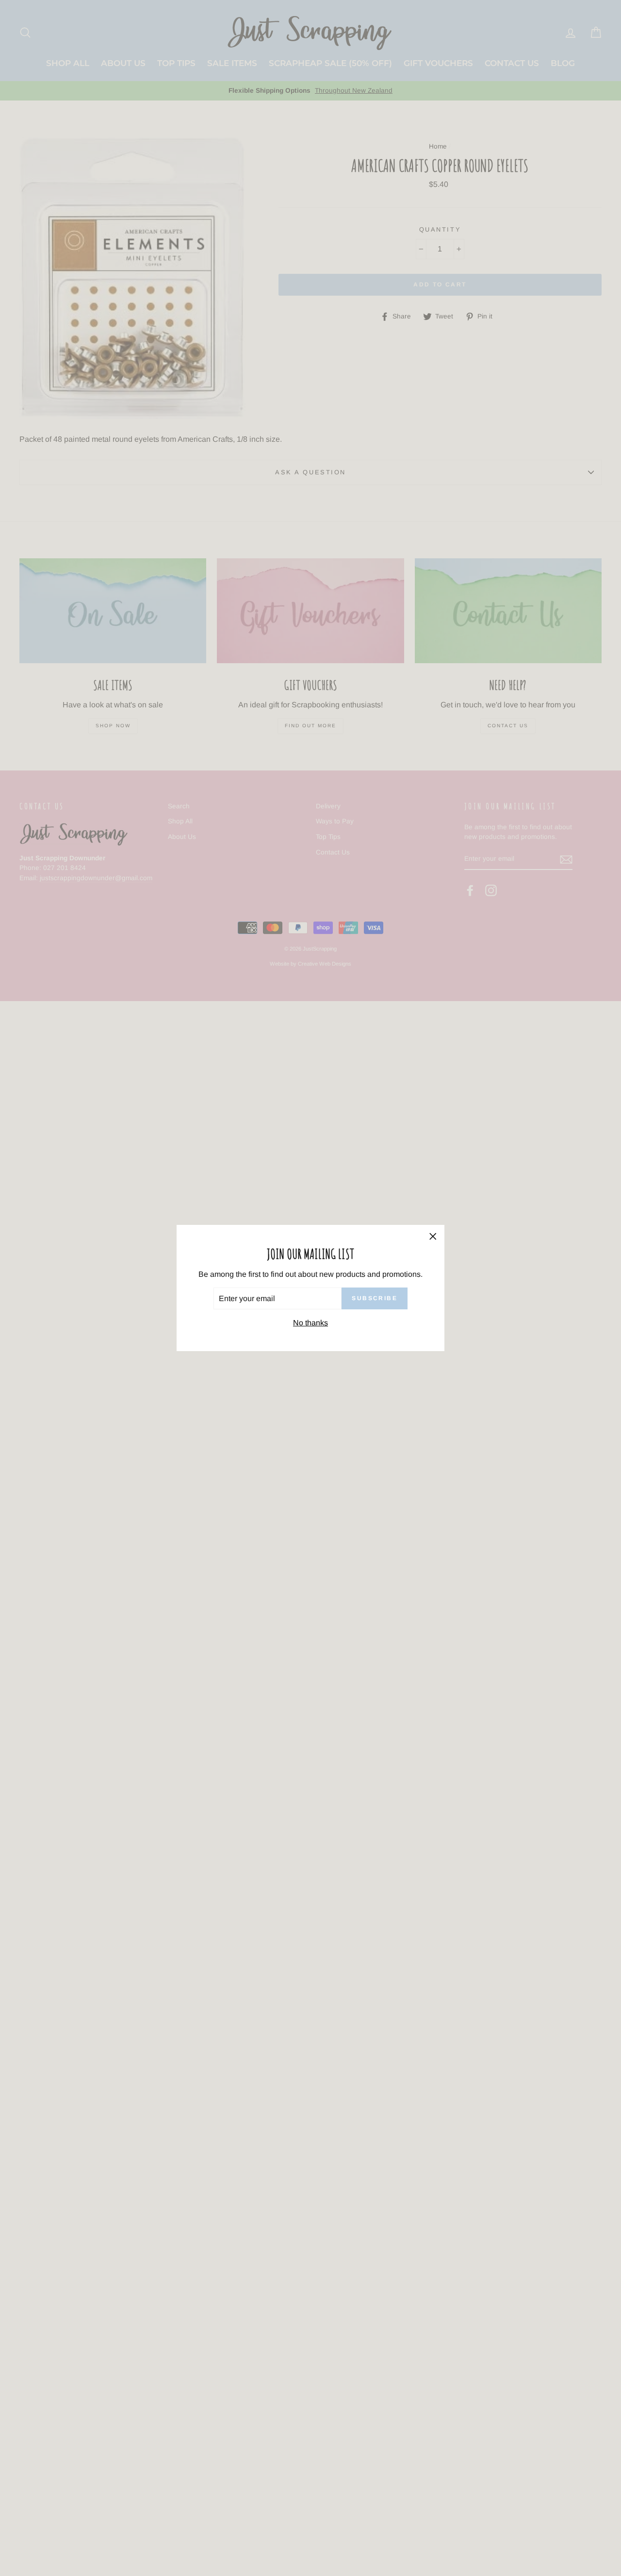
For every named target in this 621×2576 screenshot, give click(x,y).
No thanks (310, 1323)
